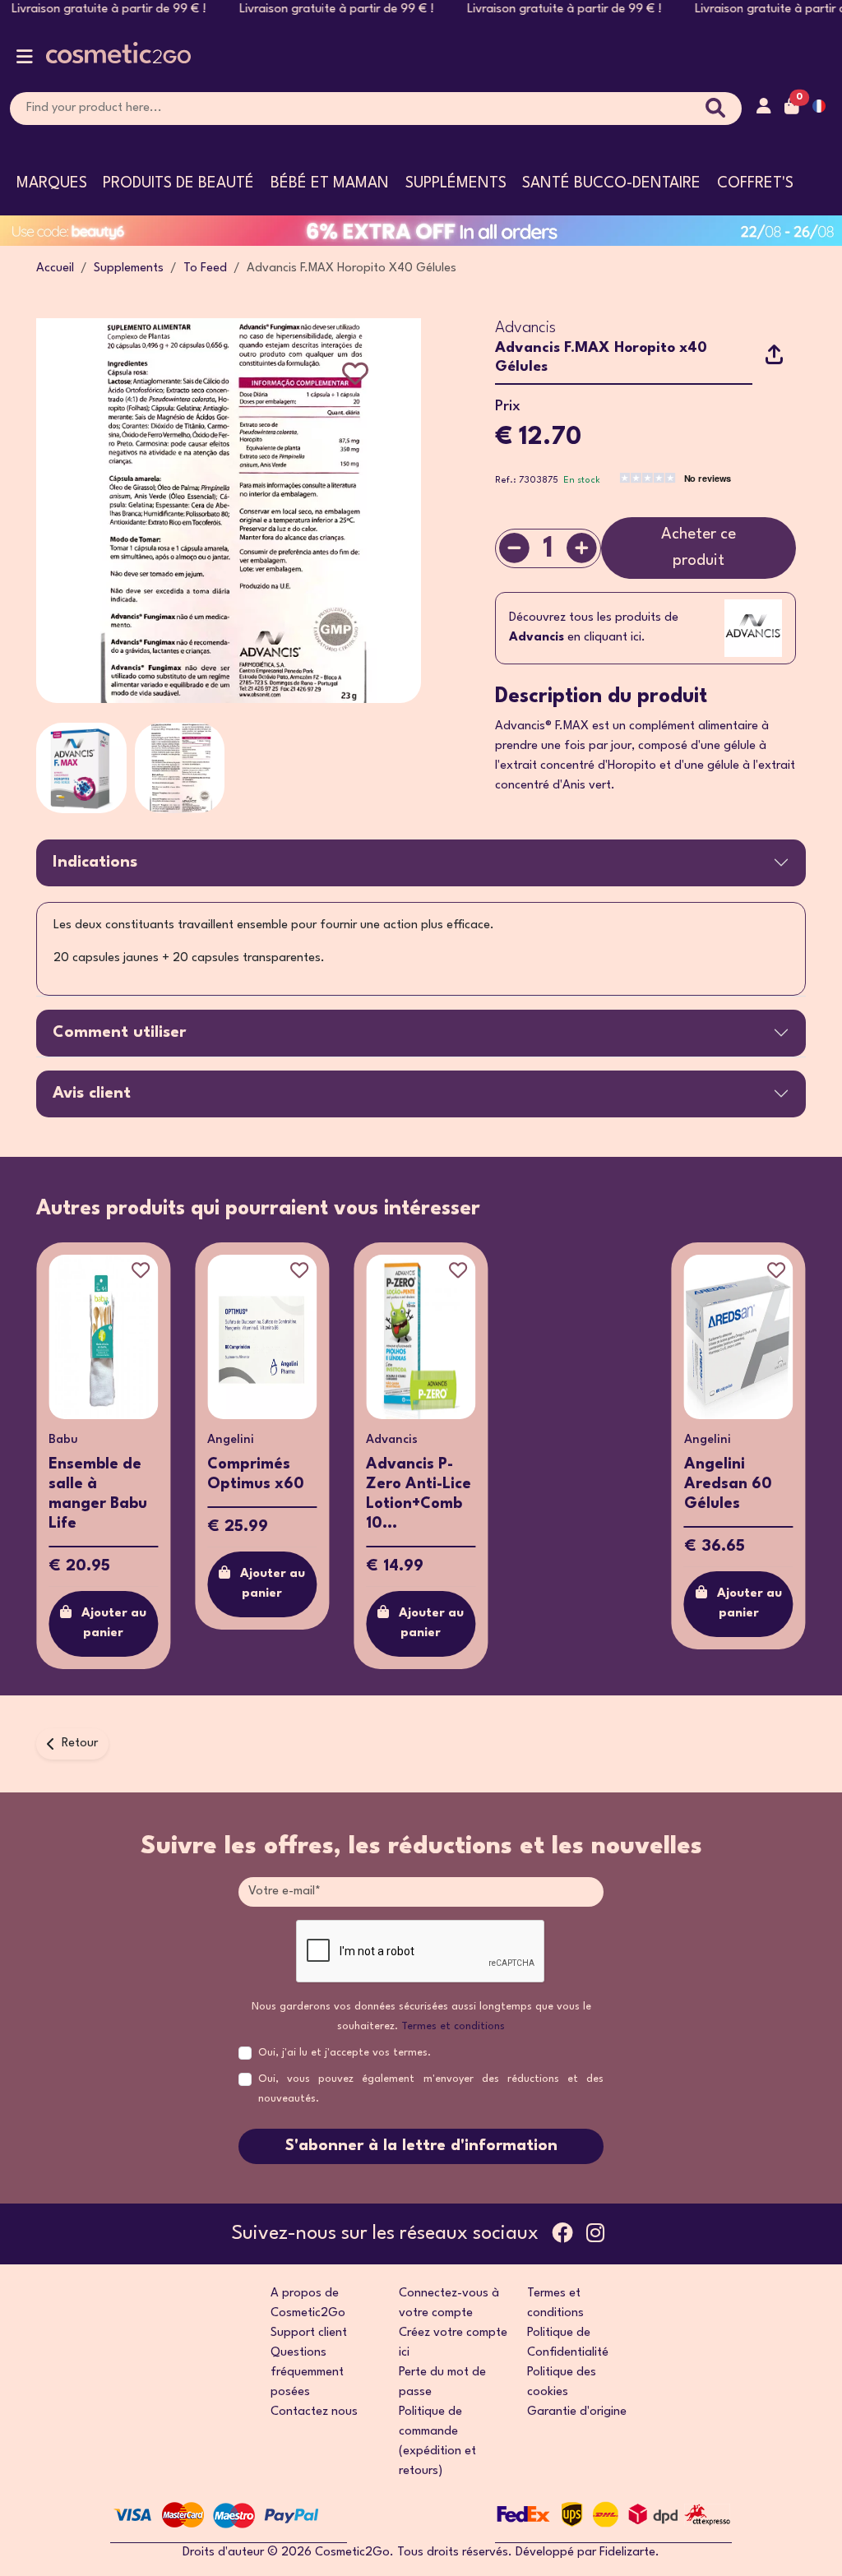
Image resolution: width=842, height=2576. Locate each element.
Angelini (91, 1440)
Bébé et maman (330, 183)
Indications (95, 863)
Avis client (92, 1094)
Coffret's (755, 183)
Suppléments (456, 183)
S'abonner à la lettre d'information (421, 2146)
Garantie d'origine (577, 2412)
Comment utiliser (119, 1033)
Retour (80, 1744)
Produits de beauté (178, 183)
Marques (52, 183)
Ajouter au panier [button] (133, 1584)
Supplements (129, 268)
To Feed (205, 268)
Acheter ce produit (699, 547)
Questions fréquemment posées (307, 2373)
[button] (25, 60)
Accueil (55, 268)
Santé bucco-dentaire (611, 183)
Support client (309, 2333)
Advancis (525, 328)
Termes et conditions (453, 2026)
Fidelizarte (627, 2553)
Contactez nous (314, 2412)
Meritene (729, 1440)
